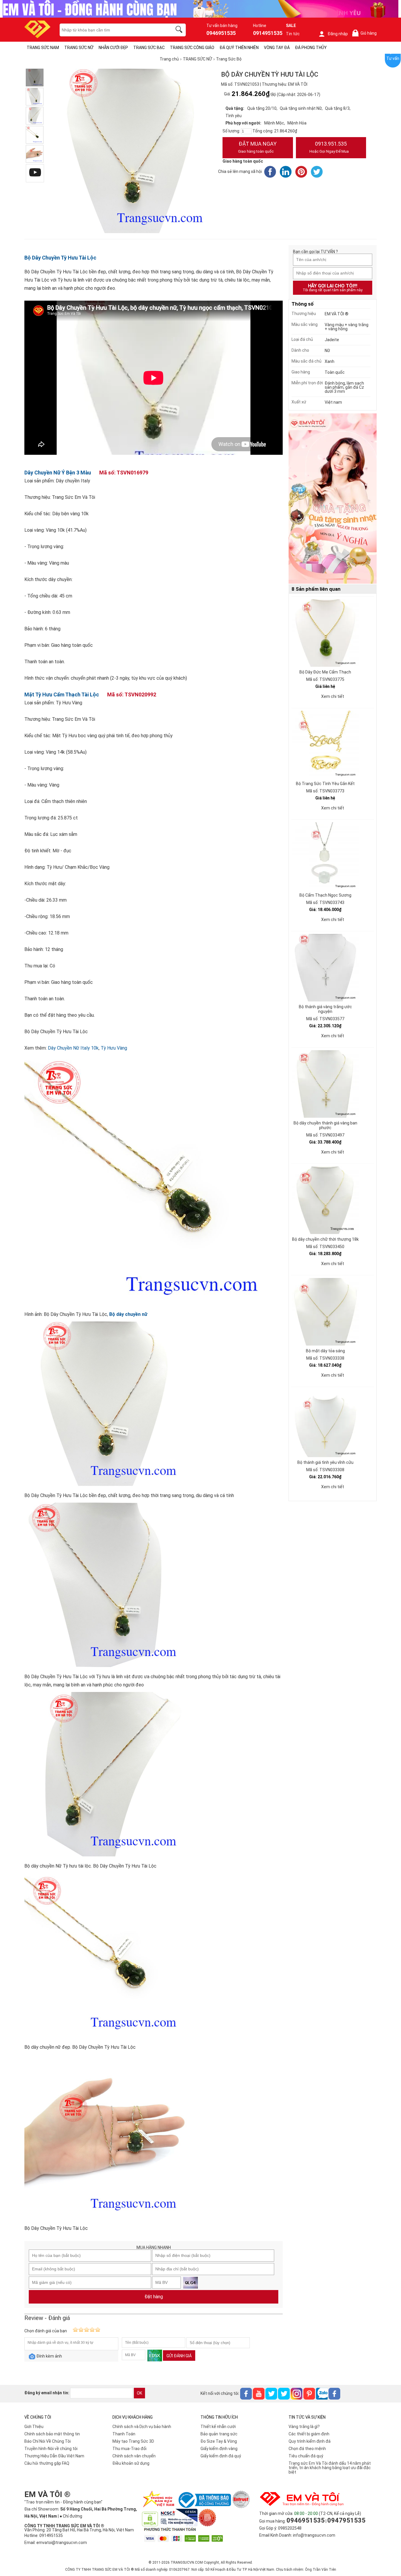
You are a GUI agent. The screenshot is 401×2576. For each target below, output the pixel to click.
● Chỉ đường (71, 2516)
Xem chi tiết (333, 696)
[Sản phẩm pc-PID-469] (333, 499)
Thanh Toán (124, 2434)
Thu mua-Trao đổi (129, 2449)
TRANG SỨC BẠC (149, 48)
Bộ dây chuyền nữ (128, 1314)
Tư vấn (393, 58)
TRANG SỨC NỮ (79, 48)
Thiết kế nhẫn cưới (218, 2427)
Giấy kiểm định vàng (219, 2449)
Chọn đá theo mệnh (307, 2449)
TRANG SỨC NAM (43, 48)
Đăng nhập (338, 34)
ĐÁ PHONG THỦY (311, 48)
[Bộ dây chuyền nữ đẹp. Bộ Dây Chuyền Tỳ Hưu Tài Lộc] (35, 135)
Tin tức (293, 34)
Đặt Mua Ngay (257, 147)
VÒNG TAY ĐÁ (277, 48)
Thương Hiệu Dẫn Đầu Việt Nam (54, 2456)
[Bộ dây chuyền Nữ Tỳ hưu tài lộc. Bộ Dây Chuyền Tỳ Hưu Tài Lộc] (35, 116)
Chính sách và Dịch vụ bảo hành (142, 2427)
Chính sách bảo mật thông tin (52, 2434)
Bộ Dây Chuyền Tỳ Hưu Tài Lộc (60, 258)
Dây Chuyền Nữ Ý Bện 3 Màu (58, 473)
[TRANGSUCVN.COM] (37, 36)
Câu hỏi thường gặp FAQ (47, 2463)
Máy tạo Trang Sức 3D (133, 2441)
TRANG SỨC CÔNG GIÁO (192, 48)
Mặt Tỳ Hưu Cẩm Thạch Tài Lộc (62, 694)
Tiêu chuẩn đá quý (306, 2456)
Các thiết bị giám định (309, 2434)
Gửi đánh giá (179, 2356)
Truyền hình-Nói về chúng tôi (51, 2449)
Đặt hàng (154, 2297)
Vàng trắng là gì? (304, 2427)
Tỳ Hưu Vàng (114, 1048)
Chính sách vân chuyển (134, 2456)
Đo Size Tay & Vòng (219, 2441)
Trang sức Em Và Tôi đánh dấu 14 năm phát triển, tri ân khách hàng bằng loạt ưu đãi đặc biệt (330, 2468)
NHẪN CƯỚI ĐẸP (113, 48)
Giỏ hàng (365, 33)
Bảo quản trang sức (219, 2434)
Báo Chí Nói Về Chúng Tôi (48, 2441)
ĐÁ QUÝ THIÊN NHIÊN (239, 48)
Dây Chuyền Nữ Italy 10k (73, 1048)
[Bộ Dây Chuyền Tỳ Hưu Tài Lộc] (35, 154)
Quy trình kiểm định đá (310, 2441)
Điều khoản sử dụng (131, 2463)
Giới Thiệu (34, 2427)
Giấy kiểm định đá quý (221, 2456)
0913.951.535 (329, 147)
